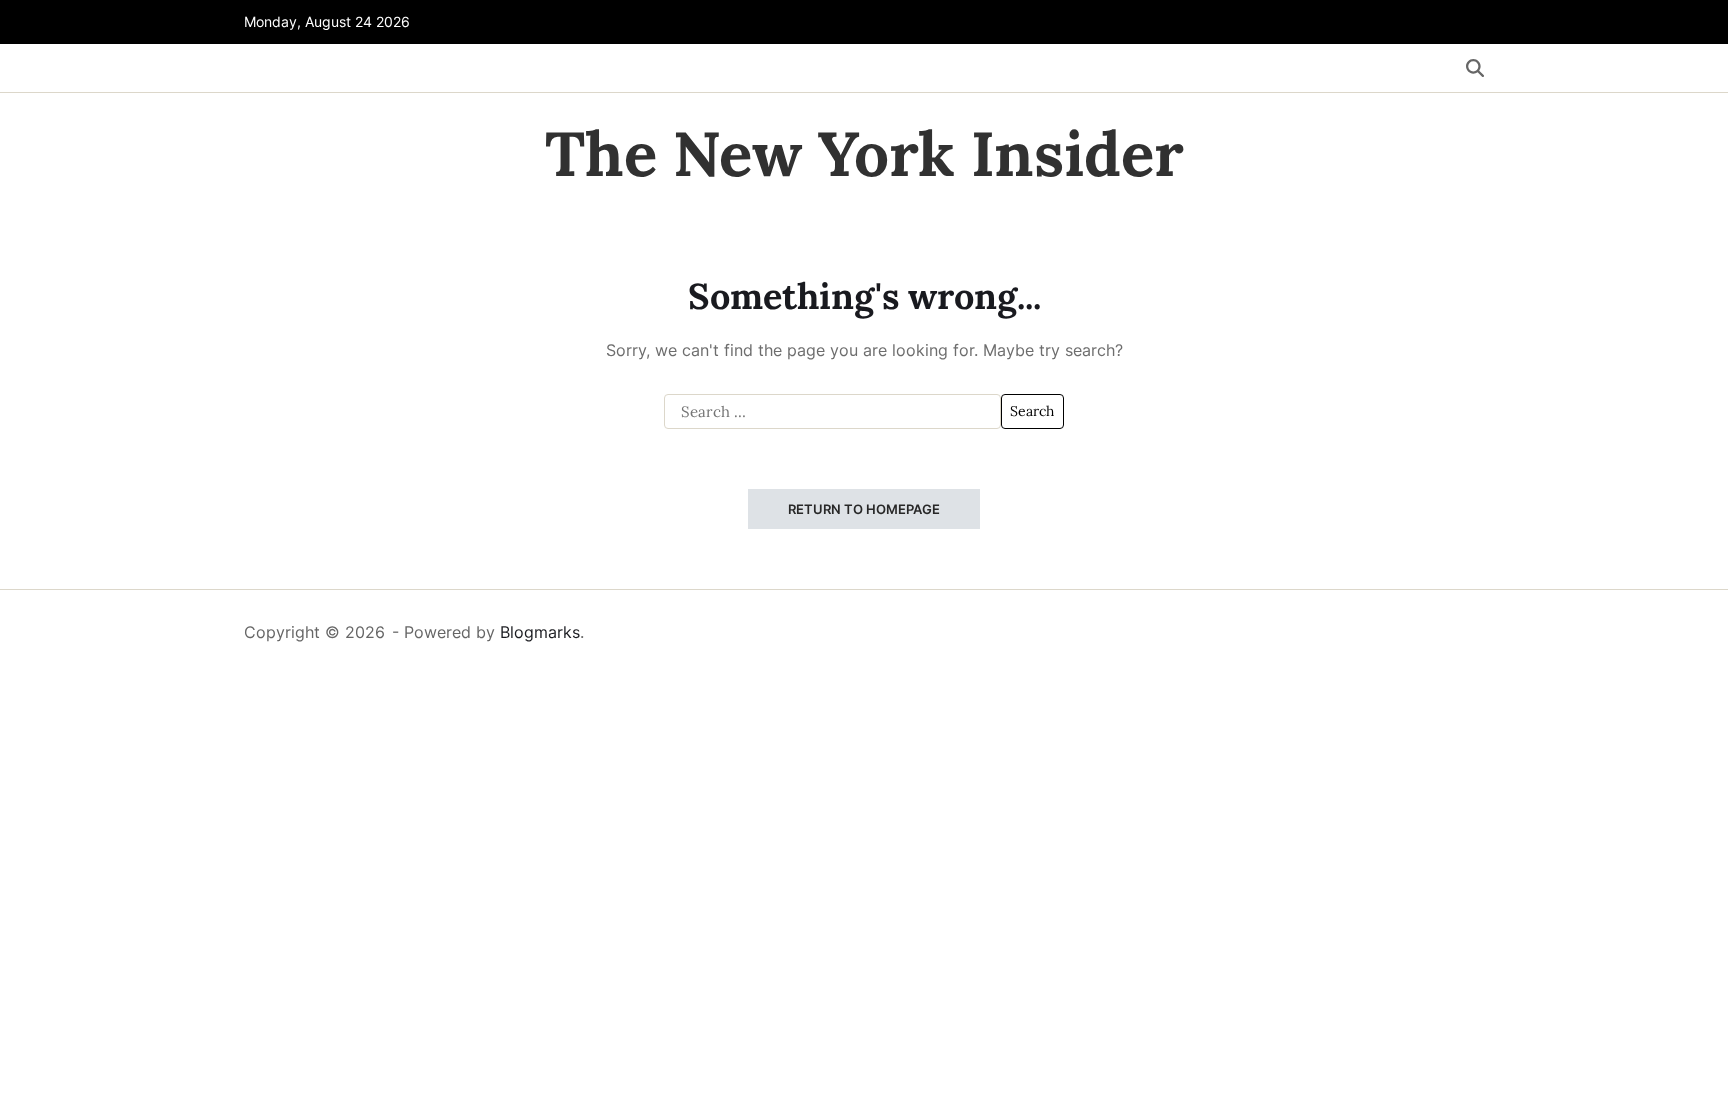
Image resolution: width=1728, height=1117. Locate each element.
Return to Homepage (864, 509)
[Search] (1475, 68)
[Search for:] (832, 412)
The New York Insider (864, 154)
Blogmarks (540, 632)
